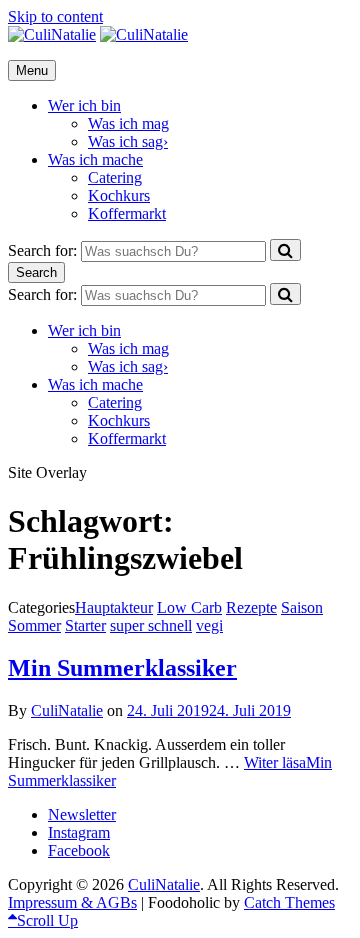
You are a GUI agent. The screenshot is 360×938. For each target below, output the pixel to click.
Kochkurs (119, 195)
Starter (85, 625)
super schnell (151, 625)
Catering (115, 177)
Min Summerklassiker (122, 668)
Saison (302, 607)
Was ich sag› (128, 141)
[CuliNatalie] (144, 34)
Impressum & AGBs (72, 902)
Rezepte (251, 607)
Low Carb (189, 607)
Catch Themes (289, 902)
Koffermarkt (127, 213)
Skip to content (55, 16)
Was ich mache (95, 159)
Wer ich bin (84, 105)
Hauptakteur (114, 607)
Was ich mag (128, 123)
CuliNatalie (67, 710)
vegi (209, 625)
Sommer (34, 625)
